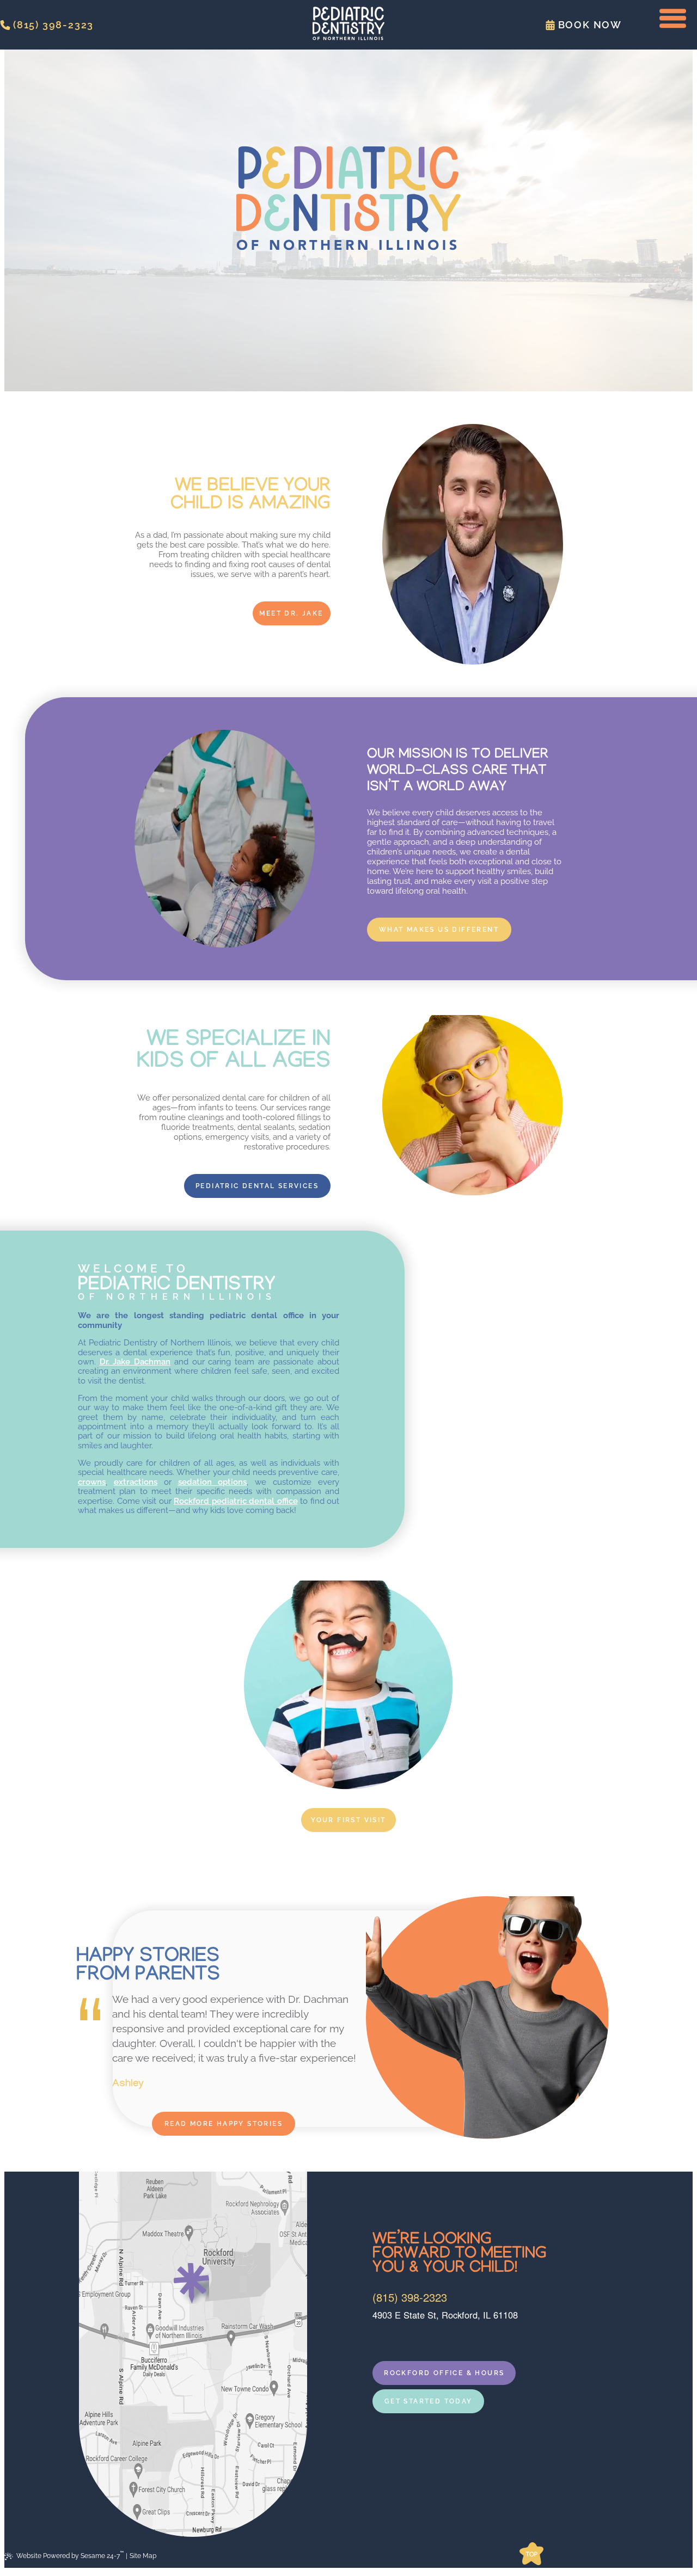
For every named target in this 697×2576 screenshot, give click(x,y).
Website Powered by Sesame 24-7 (70, 2555)
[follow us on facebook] (377, 2338)
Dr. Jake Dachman (135, 1362)
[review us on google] (387, 2338)
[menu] (672, 19)
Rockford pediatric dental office (236, 1501)
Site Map (143, 2556)
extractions (136, 1482)
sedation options (213, 1482)
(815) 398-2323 (410, 2297)
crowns (92, 1482)
